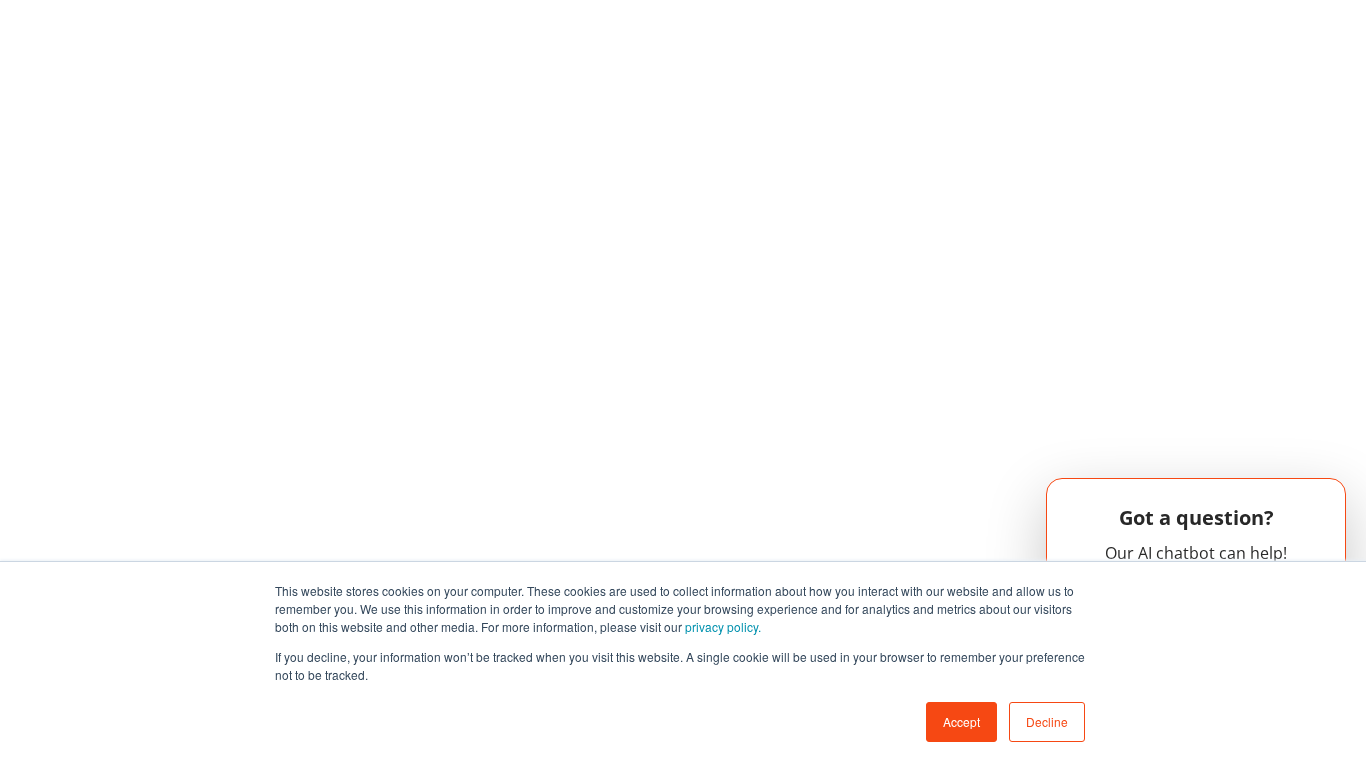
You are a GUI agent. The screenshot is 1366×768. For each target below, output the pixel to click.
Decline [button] (1047, 721)
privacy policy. (723, 626)
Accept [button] (961, 721)
